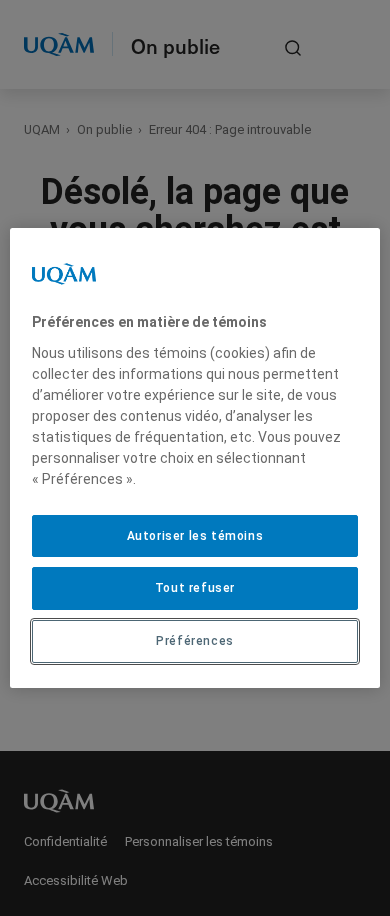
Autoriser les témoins (195, 536)
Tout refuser (195, 588)
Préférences (195, 641)
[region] (195, 458)
